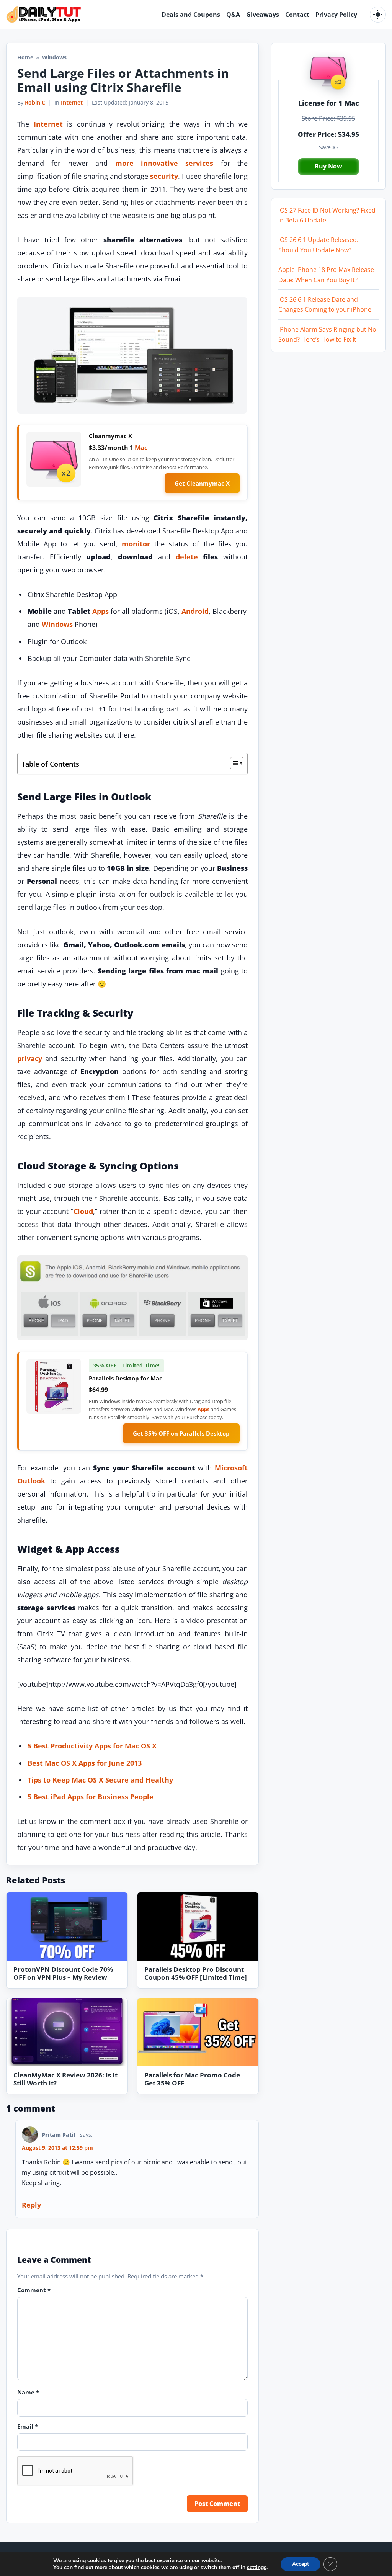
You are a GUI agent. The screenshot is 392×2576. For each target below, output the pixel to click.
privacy (30, 1058)
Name (28, 2392)
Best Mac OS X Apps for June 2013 (85, 1763)
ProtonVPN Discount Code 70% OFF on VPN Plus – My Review (63, 1973)
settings (257, 2568)
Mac (141, 448)
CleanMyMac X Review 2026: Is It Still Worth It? (65, 2079)
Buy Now (328, 166)
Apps (100, 611)
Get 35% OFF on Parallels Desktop (181, 1433)
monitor (136, 544)
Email (28, 2426)
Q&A (233, 15)
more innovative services (164, 163)
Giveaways (263, 15)
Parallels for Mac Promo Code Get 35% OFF (192, 2079)
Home (25, 57)
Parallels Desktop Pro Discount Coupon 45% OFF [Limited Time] (196, 1973)
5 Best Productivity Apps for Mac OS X (92, 1746)
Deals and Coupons (191, 15)
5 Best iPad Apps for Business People (91, 1797)
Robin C (35, 102)
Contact (297, 15)
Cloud (83, 1211)
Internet (72, 102)
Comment (34, 2290)
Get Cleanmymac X (202, 483)
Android (195, 611)
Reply (31, 2205)
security (164, 176)
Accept (301, 2564)
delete (187, 557)
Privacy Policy (336, 15)
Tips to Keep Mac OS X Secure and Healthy (100, 1780)
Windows (57, 624)
